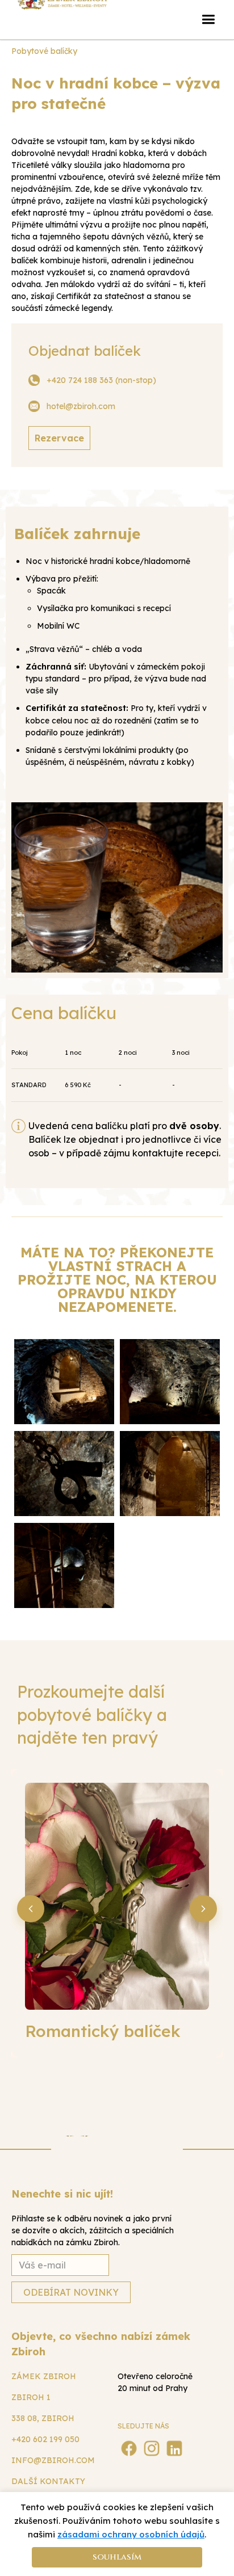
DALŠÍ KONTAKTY (48, 2481)
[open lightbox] (64, 1382)
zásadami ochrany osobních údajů (131, 2534)
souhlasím (117, 2557)
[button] (208, 20)
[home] (62, 11)
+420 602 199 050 (45, 2439)
